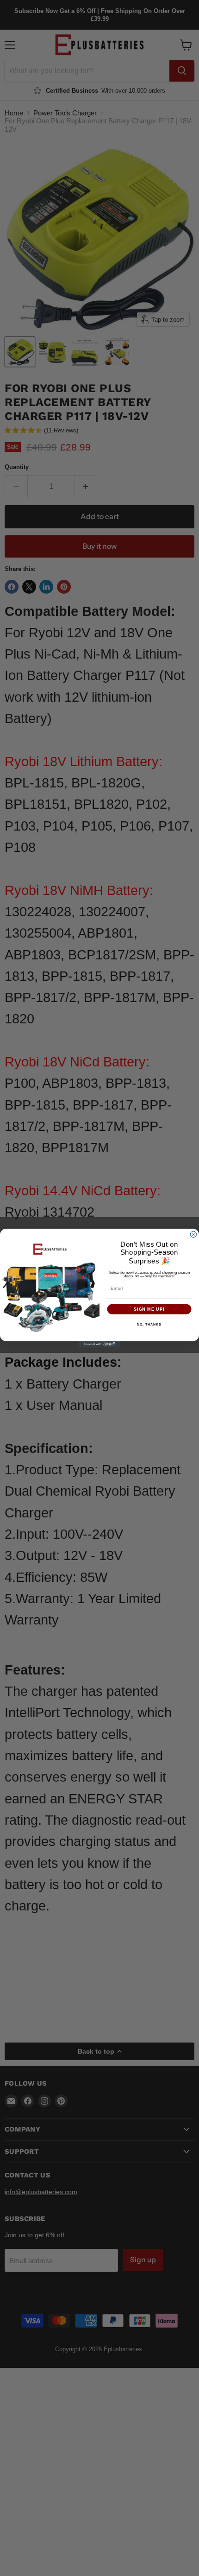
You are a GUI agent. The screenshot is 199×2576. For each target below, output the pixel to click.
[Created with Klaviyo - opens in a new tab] (99, 1344)
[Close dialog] (193, 1234)
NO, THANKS (149, 1325)
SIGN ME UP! (149, 1309)
